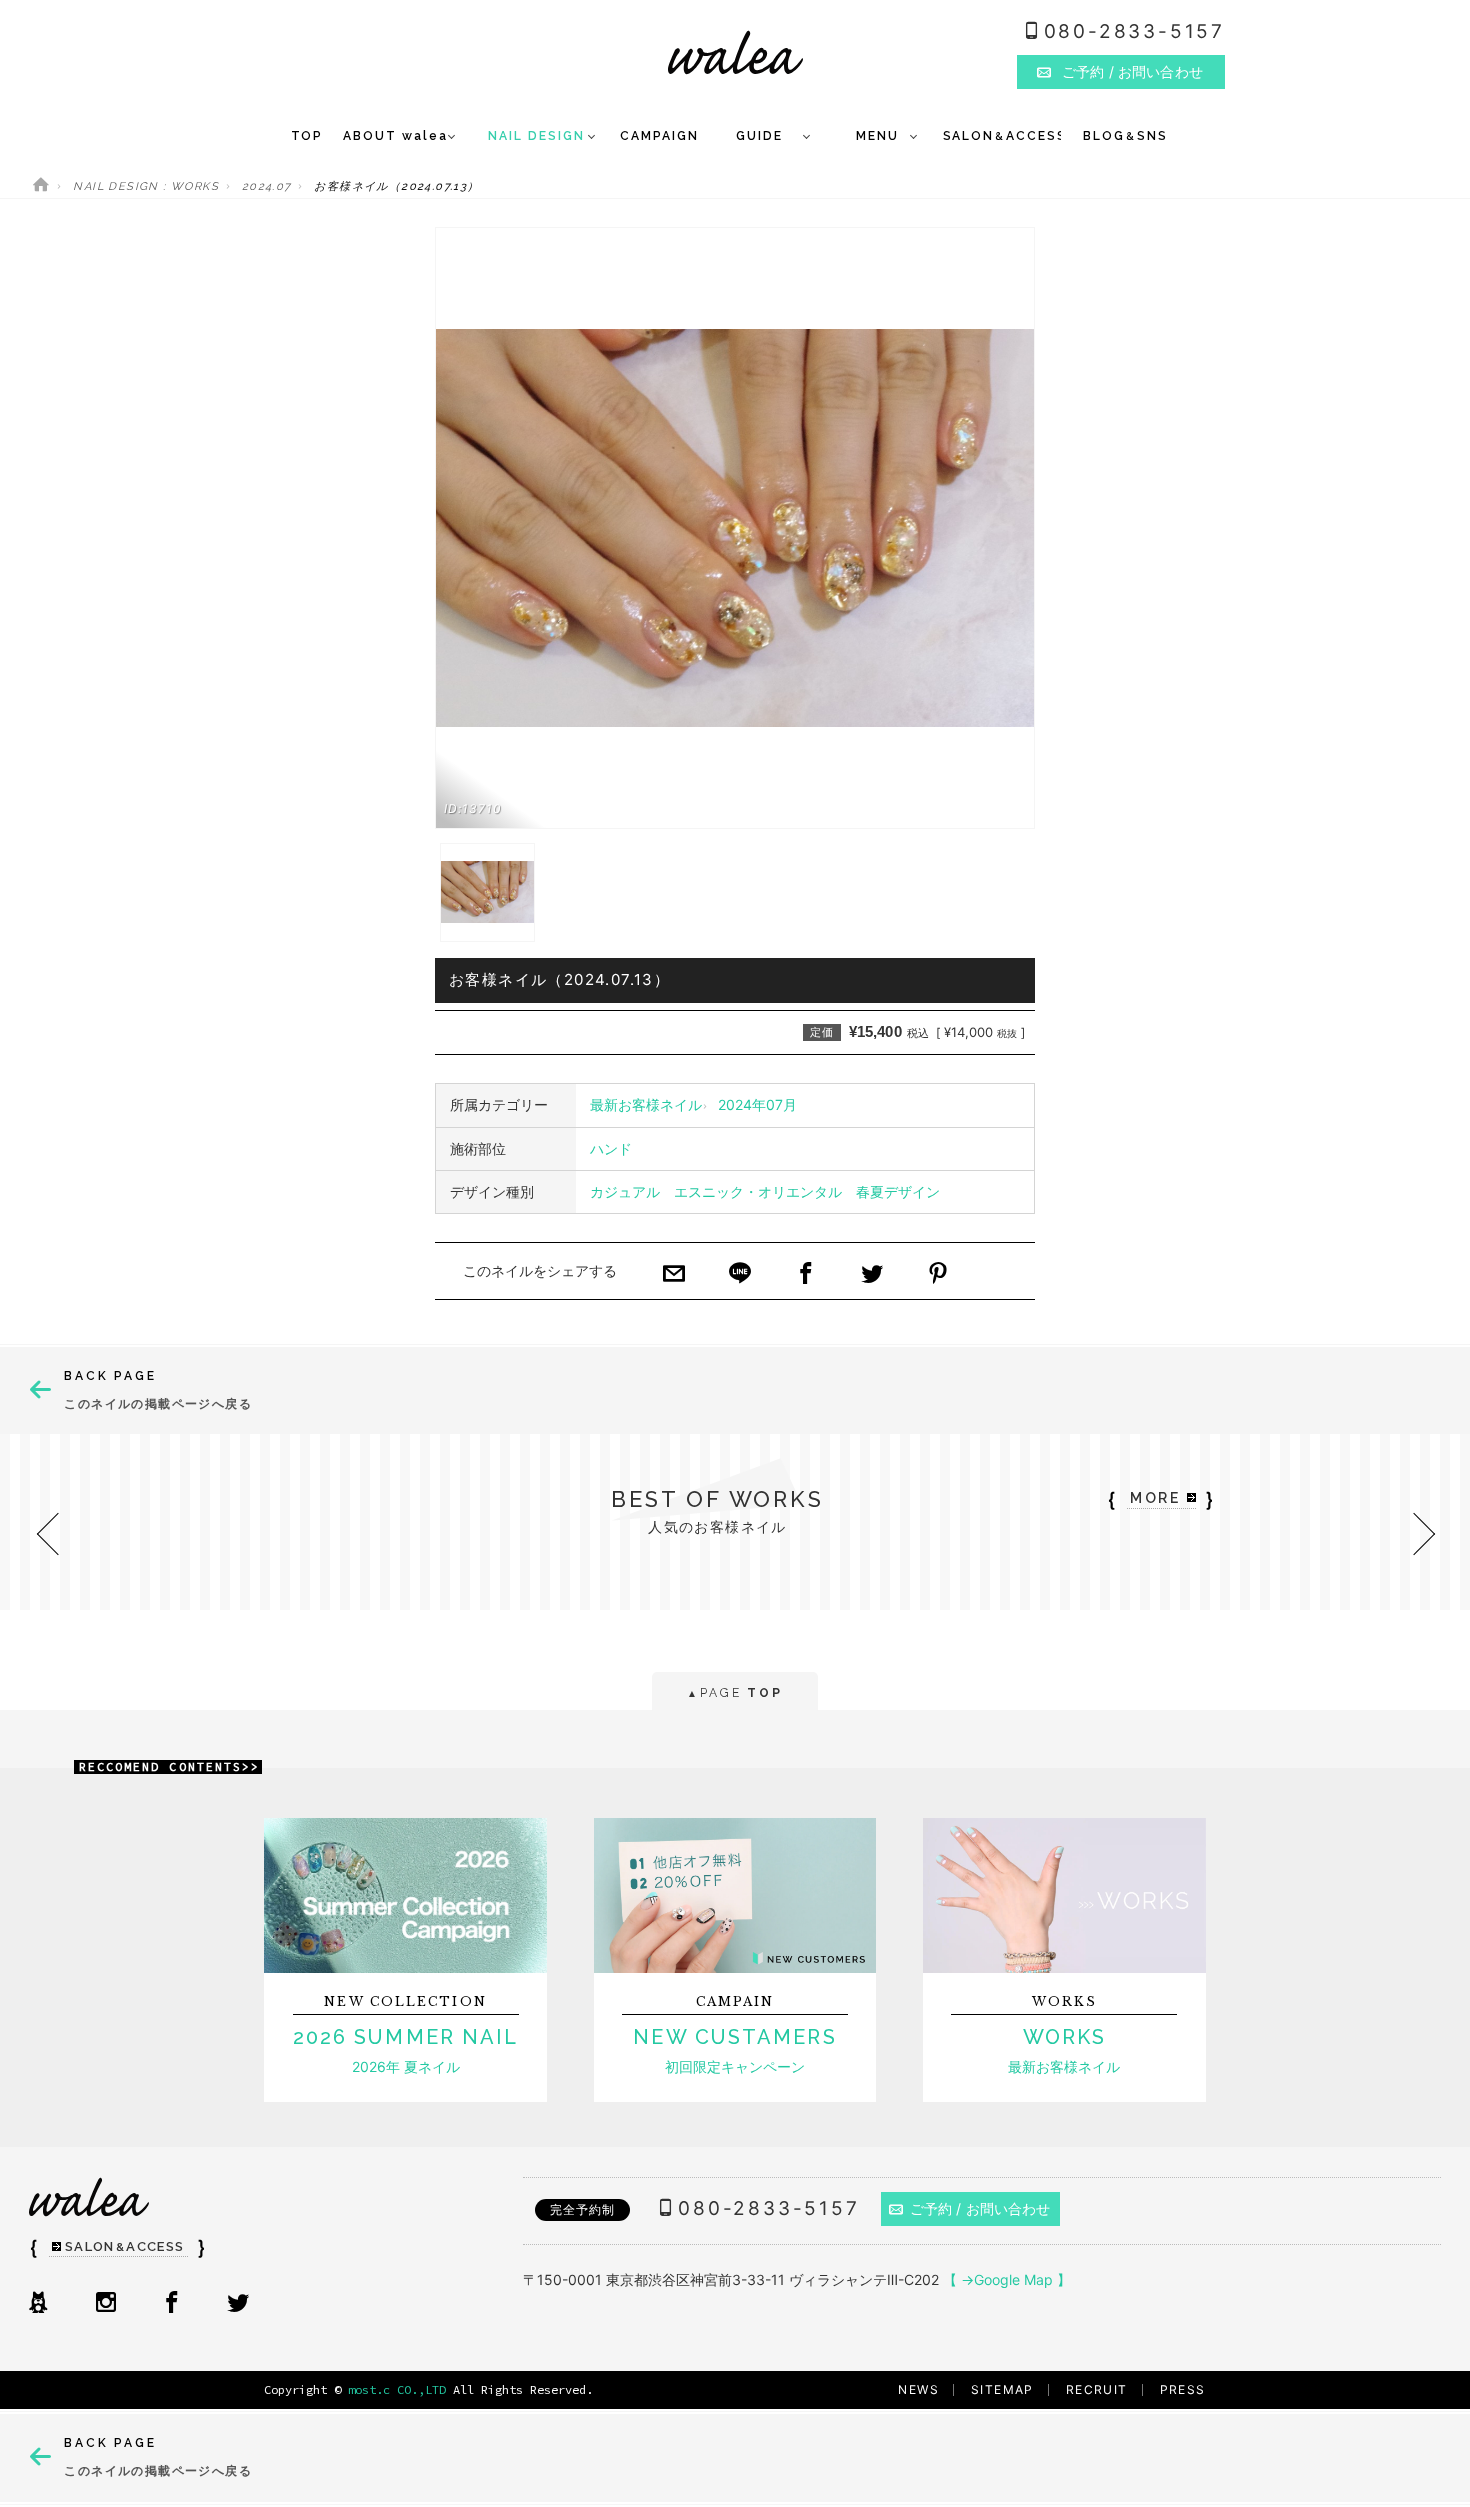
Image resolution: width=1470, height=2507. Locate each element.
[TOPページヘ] (41, 186)
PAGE (734, 1693)
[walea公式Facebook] (172, 2304)
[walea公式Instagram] (106, 2304)
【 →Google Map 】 (1007, 2279)
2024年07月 (757, 1104)
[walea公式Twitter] (238, 2304)
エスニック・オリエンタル (758, 1191)
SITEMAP (1002, 2389)
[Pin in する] (938, 1275)
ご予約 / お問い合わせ (980, 2208)
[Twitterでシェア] (872, 1275)
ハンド (611, 1148)
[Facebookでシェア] (806, 1275)
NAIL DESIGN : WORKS (146, 186)
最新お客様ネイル (646, 1104)
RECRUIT (1097, 2389)
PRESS (1183, 2389)
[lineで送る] (740, 1275)
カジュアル (625, 1191)
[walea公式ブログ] (38, 2304)
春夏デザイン (898, 1191)
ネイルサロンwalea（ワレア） (735, 52)
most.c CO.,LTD (397, 2389)
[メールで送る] (674, 1275)
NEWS (918, 2389)
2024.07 (267, 186)
